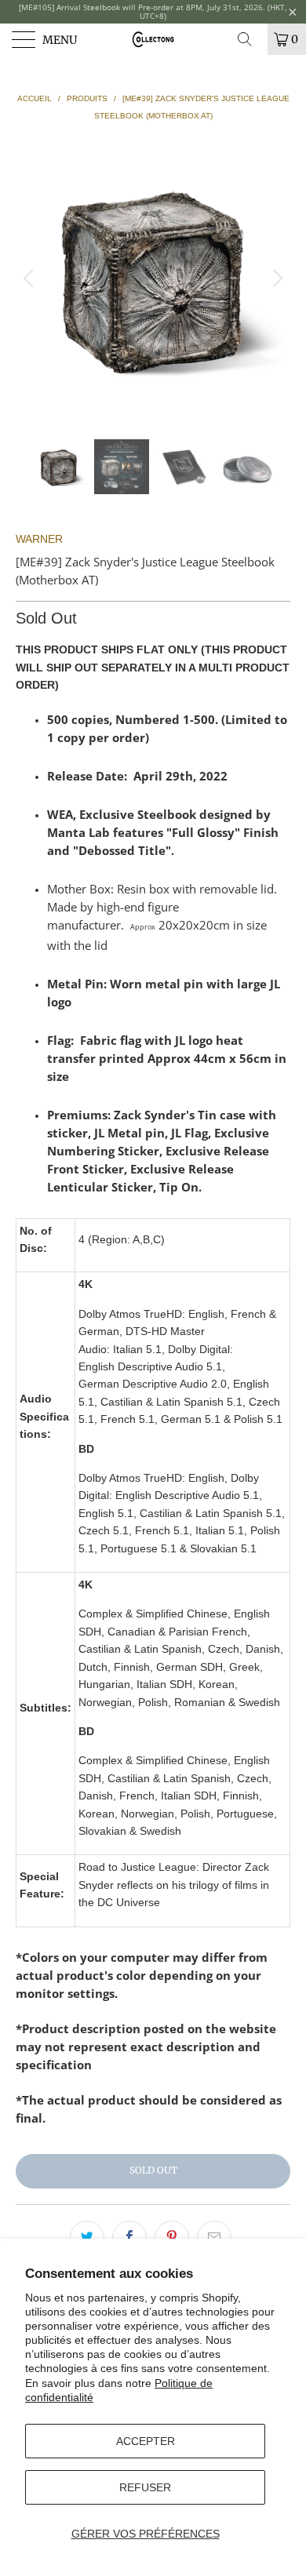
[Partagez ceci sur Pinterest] (172, 2238)
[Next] (275, 278)
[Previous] (31, 278)
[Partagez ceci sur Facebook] (129, 2238)
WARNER (39, 539)
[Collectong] (153, 39)
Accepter (146, 2441)
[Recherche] (250, 39)
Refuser (145, 2487)
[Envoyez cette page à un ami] (214, 2238)
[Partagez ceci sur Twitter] (87, 2238)
